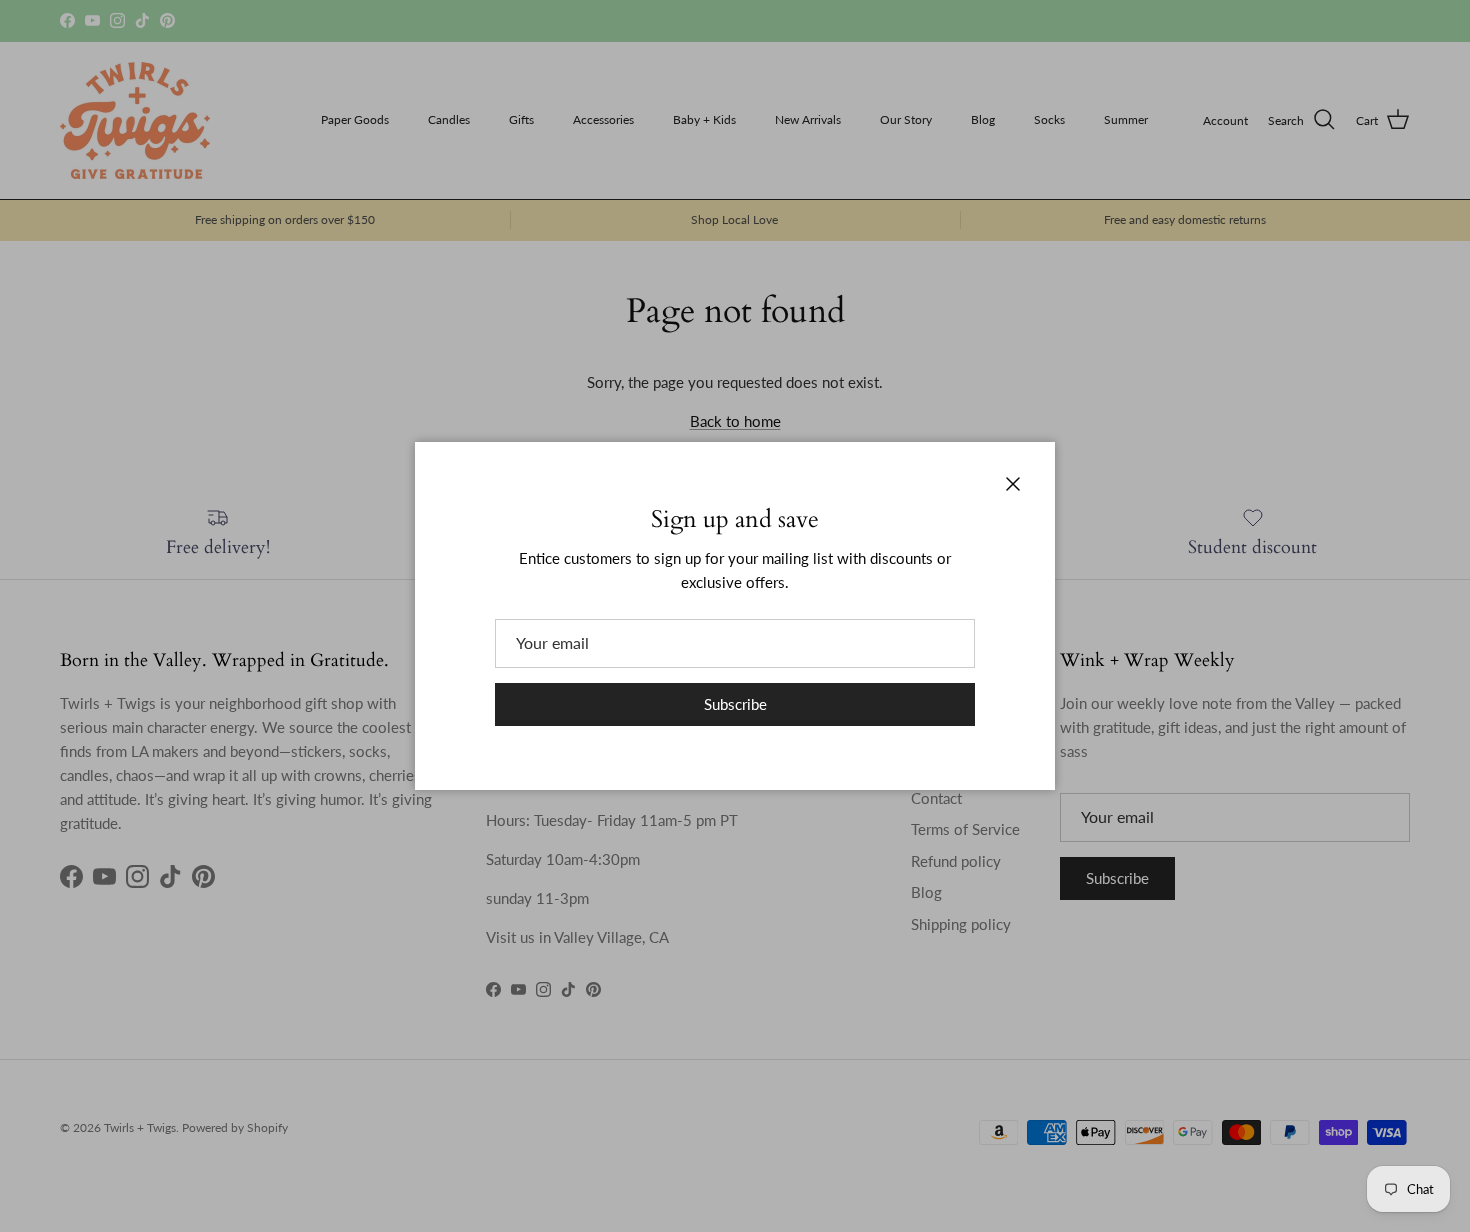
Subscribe (735, 704)
